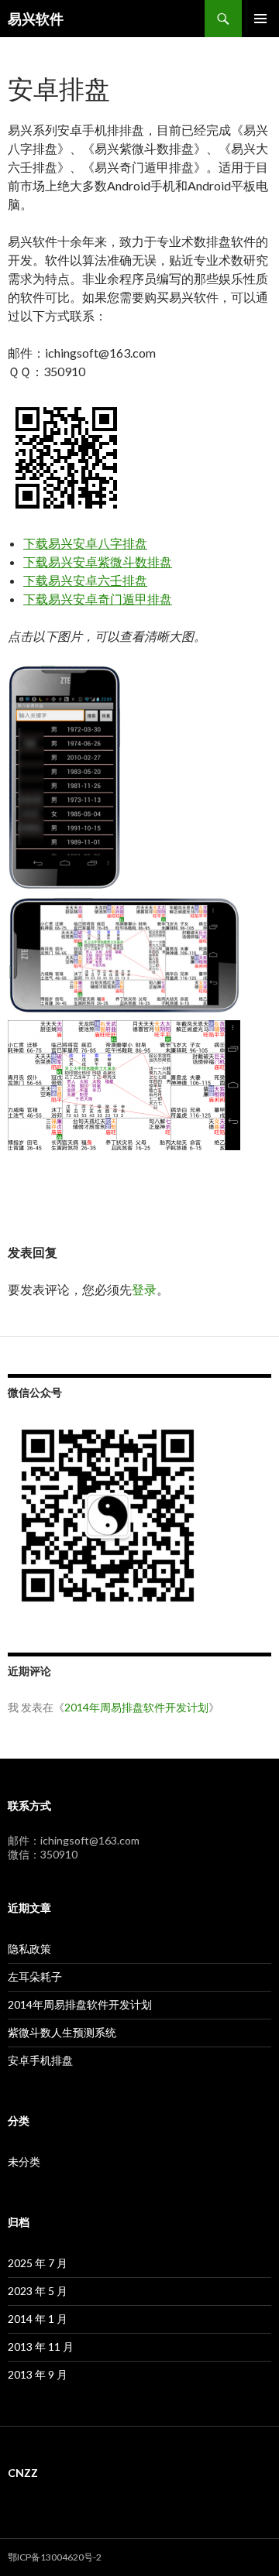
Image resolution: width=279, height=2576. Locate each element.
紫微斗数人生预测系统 (62, 2032)
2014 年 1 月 (38, 2319)
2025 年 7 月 (38, 2263)
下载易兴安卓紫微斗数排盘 (98, 562)
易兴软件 (36, 19)
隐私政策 (29, 1949)
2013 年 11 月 (41, 2346)
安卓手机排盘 (40, 2060)
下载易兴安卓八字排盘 (85, 543)
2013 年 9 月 (38, 2374)
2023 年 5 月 (38, 2291)
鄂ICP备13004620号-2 (55, 2557)
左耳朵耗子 (35, 1977)
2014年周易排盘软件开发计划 (136, 1707)
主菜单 (260, 19)
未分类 (24, 2162)
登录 (144, 1289)
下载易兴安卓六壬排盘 (85, 580)
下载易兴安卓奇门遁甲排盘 (98, 599)
